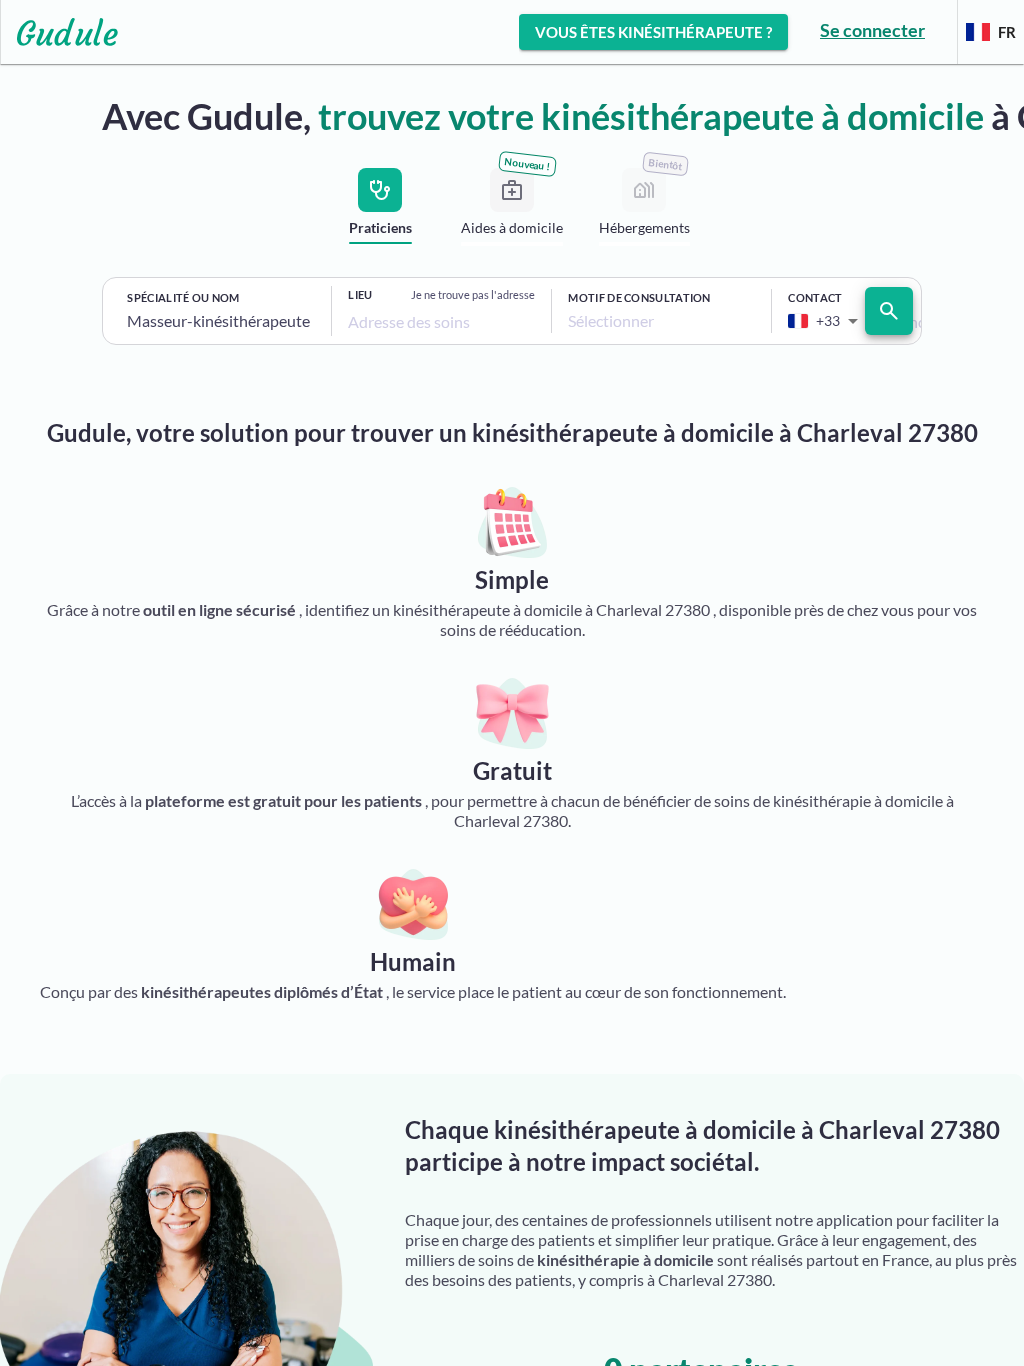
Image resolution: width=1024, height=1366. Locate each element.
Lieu (360, 294)
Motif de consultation (639, 297)
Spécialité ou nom (183, 297)
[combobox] (221, 321)
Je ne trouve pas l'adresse (473, 294)
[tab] (380, 210)
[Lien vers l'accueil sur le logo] (59, 32)
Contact (815, 297)
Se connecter (872, 30)
